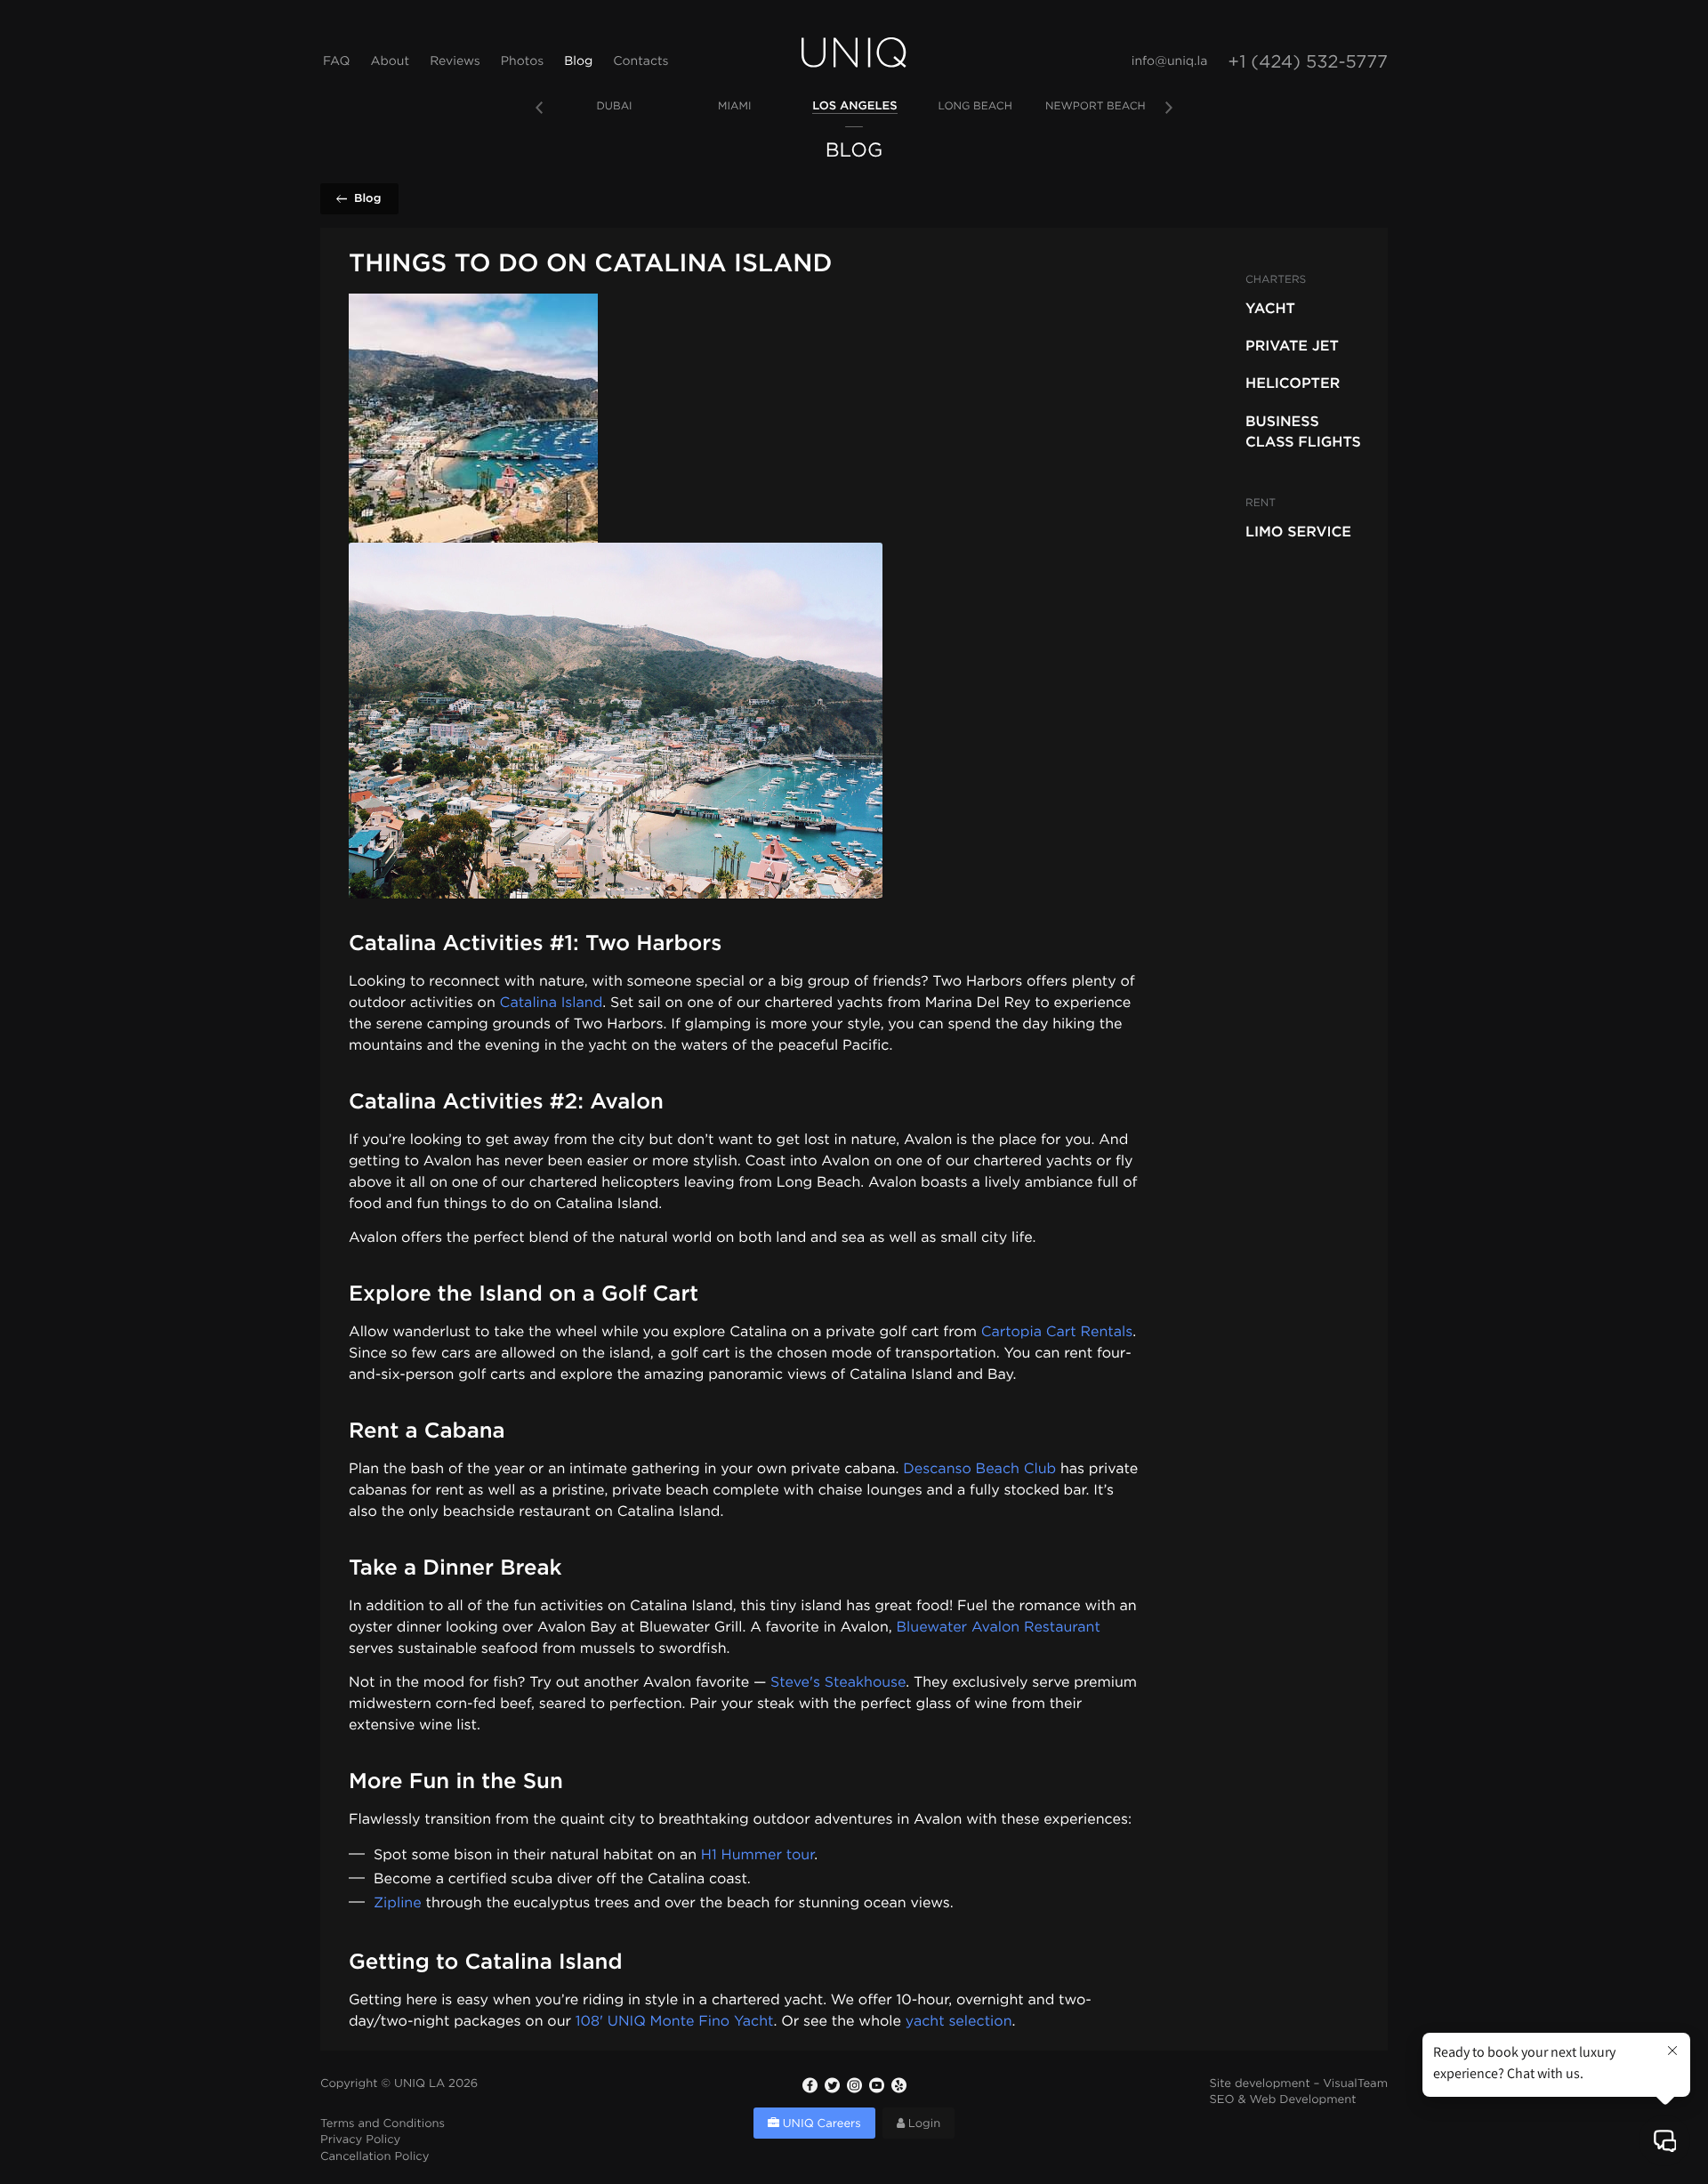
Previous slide (539, 108)
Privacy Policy (360, 2141)
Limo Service (1298, 531)
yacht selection (959, 2022)
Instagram (854, 2085)
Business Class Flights (1303, 431)
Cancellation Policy (375, 2158)
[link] (614, 107)
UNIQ (854, 52)
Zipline (398, 1903)
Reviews (455, 62)
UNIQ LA (419, 2085)
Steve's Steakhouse (838, 1683)
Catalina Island (552, 1003)
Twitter (832, 2085)
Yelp (898, 2085)
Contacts (640, 62)
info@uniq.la (1170, 62)
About (390, 62)
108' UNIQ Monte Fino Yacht (675, 2022)
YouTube (876, 2085)
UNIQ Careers (820, 2125)
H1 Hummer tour (757, 1855)
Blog (578, 62)
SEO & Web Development (1283, 2101)
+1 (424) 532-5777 (1308, 63)
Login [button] (922, 2125)
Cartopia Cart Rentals (1057, 1332)
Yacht (1270, 308)
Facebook (810, 2085)
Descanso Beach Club (979, 1469)
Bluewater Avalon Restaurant (999, 1628)
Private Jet (1292, 345)
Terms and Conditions (383, 2125)
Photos (522, 62)
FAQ (336, 62)
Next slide (1169, 108)
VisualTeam (1355, 2085)
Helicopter (1293, 383)
